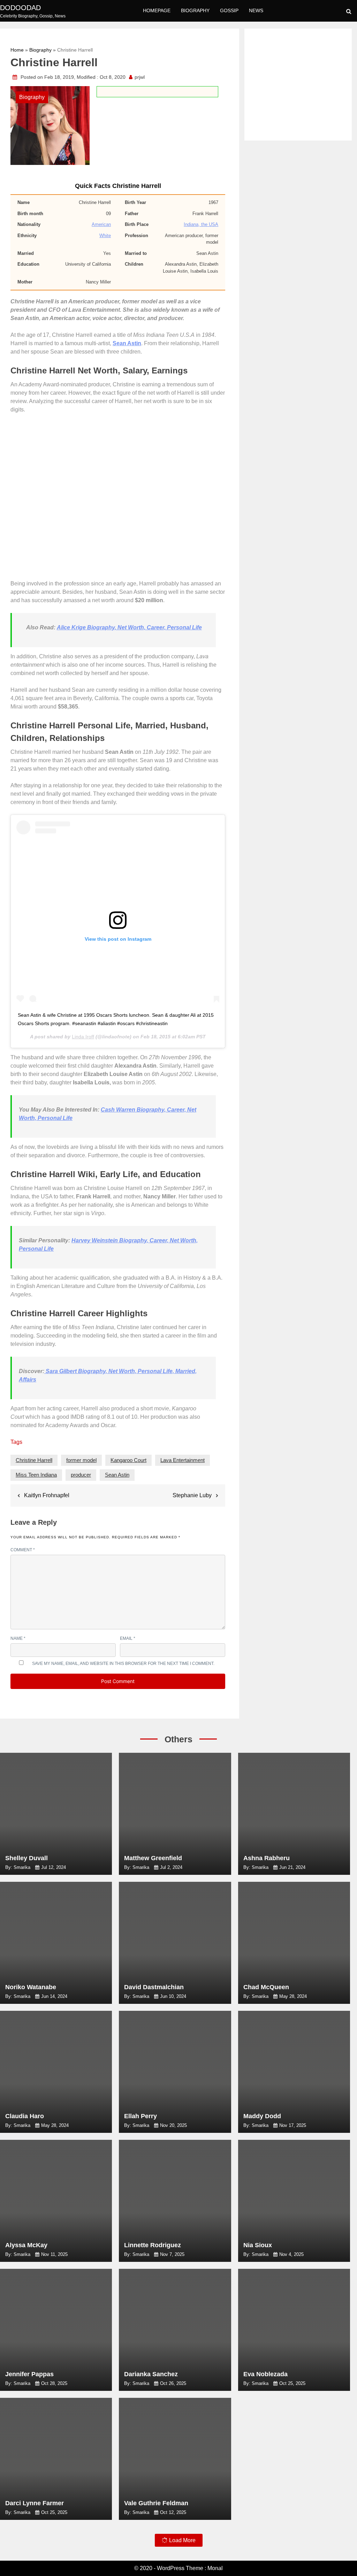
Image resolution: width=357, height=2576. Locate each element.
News (256, 10)
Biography (195, 10)
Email (128, 1638)
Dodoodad (20, 8)
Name (18, 1638)
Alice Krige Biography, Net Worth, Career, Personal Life (129, 627)
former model (81, 1460)
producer (81, 1475)
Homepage (157, 10)
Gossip (229, 10)
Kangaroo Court (128, 1460)
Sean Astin (117, 1475)
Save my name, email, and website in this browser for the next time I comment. (123, 1664)
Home (17, 50)
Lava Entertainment (183, 1460)
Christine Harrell (34, 1460)
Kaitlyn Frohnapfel (47, 1495)
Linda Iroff (83, 1037)
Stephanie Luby (192, 1495)
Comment (23, 1550)
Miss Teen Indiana (36, 1475)
